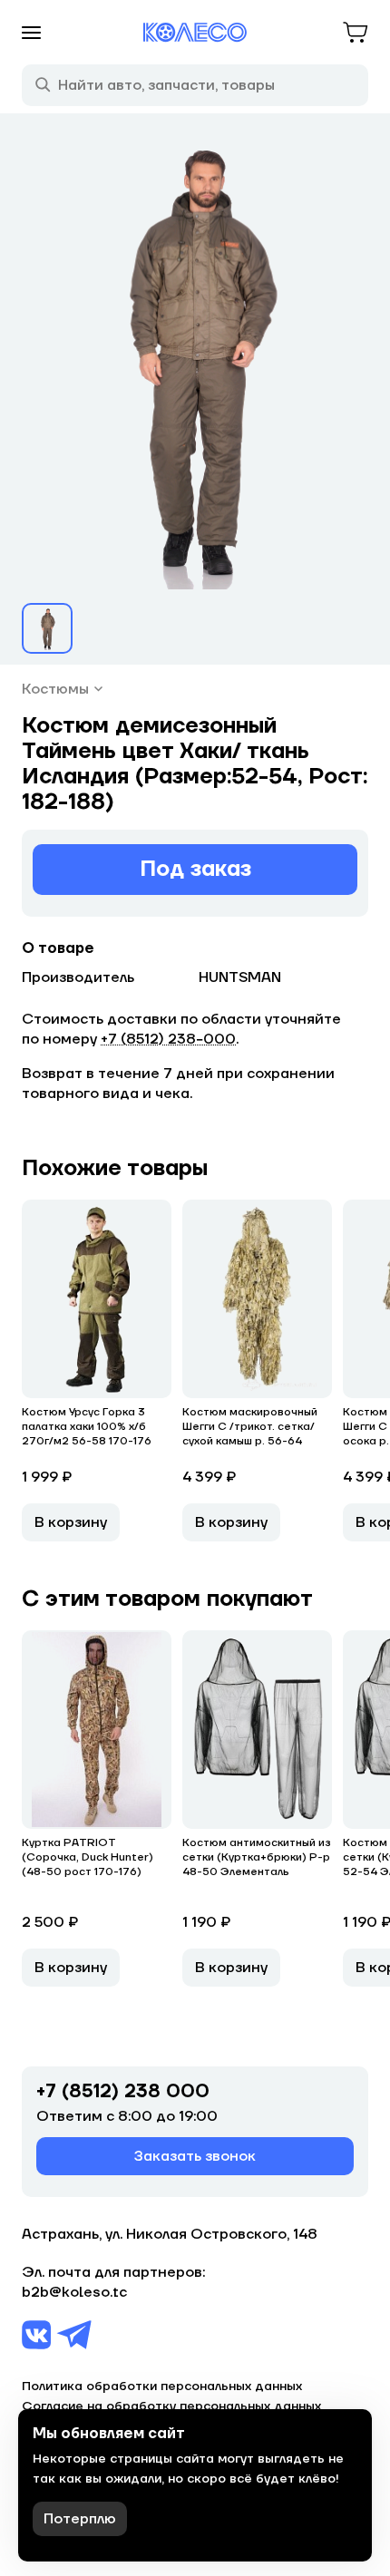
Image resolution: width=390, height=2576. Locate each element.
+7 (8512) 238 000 (123, 2092)
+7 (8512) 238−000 (168, 1039)
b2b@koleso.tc (74, 2292)
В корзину (71, 1522)
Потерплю (80, 2519)
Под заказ (195, 869)
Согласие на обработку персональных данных (171, 2406)
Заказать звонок (195, 2156)
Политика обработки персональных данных (162, 2386)
